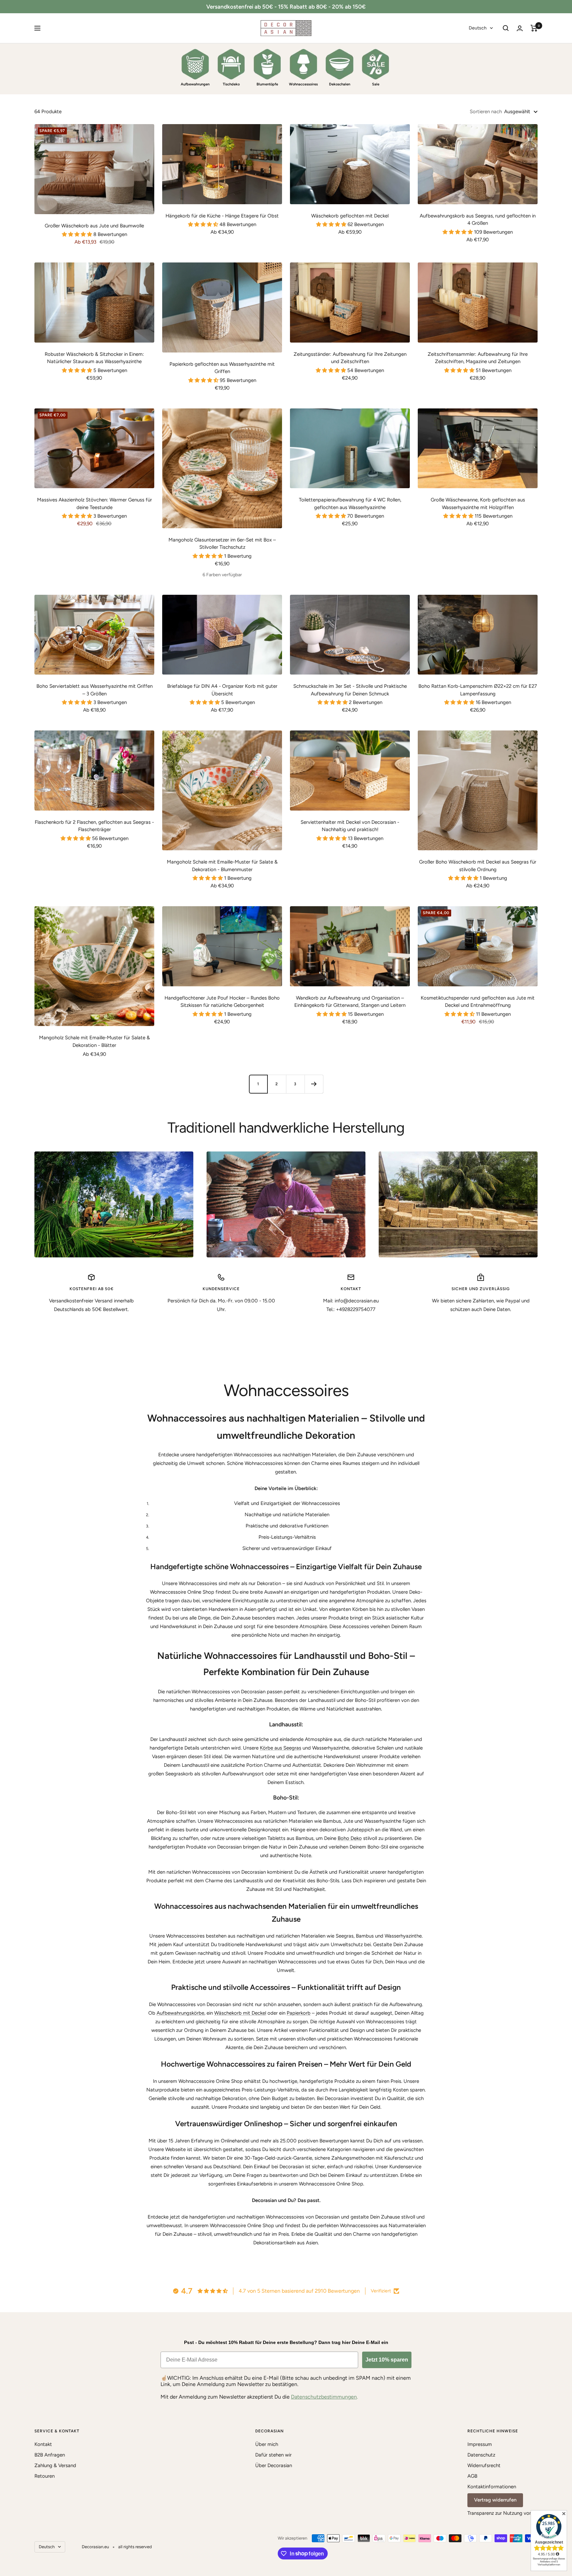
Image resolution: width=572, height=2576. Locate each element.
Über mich (267, 2444)
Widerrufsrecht (484, 2465)
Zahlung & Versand (55, 2465)
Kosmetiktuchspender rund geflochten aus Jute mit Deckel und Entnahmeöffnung (478, 1002)
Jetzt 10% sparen (387, 2360)
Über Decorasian (274, 2465)
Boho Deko (350, 1838)
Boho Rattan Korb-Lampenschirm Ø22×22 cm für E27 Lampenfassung (478, 690)
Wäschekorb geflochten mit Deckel (350, 216)
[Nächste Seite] (314, 1084)
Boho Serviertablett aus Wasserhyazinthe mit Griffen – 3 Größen (95, 690)
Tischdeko (231, 84)
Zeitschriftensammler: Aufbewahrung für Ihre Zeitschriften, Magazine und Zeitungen (478, 358)
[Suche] (506, 28)
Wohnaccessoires (303, 84)
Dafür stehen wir (273, 2455)
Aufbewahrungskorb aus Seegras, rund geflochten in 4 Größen (478, 220)
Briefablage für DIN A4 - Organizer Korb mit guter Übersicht (222, 690)
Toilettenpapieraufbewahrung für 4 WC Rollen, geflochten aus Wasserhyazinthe (350, 504)
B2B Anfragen (50, 2455)
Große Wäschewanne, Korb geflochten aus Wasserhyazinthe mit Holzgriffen (478, 504)
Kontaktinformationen (492, 2487)
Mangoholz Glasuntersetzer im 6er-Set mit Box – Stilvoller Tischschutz (222, 544)
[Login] (520, 28)
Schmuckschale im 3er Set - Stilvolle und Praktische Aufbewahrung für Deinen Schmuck (350, 690)
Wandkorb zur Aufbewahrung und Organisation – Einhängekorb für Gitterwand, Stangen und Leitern (350, 1002)
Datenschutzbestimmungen (324, 2397)
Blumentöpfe (267, 84)
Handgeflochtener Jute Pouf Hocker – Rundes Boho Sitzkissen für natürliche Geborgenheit (222, 1002)
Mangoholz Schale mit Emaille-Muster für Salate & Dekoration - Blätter (95, 1041)
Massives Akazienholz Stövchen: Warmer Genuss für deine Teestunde (95, 504)
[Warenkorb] (534, 28)
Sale (376, 84)
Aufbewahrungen (195, 84)
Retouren (45, 2476)
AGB (472, 2476)
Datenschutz (481, 2455)
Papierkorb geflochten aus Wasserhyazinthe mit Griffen (222, 368)
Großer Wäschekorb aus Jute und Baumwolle (94, 226)
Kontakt (43, 2444)
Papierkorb (299, 2013)
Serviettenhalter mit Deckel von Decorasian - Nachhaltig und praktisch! (350, 826)
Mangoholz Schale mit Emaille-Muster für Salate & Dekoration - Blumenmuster (222, 866)
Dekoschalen (340, 84)
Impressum (480, 2444)
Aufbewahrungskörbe (180, 2013)
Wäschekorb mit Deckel (240, 2013)
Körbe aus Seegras (281, 1748)
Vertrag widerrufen (495, 2500)
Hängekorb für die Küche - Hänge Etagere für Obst (222, 216)
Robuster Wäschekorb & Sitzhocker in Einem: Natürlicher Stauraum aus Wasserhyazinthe (94, 358)
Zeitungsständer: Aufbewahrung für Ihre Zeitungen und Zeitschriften (350, 358)
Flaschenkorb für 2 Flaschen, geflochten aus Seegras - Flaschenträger (94, 826)
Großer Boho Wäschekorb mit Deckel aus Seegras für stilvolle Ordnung (478, 866)
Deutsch (478, 28)
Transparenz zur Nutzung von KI (502, 2513)
